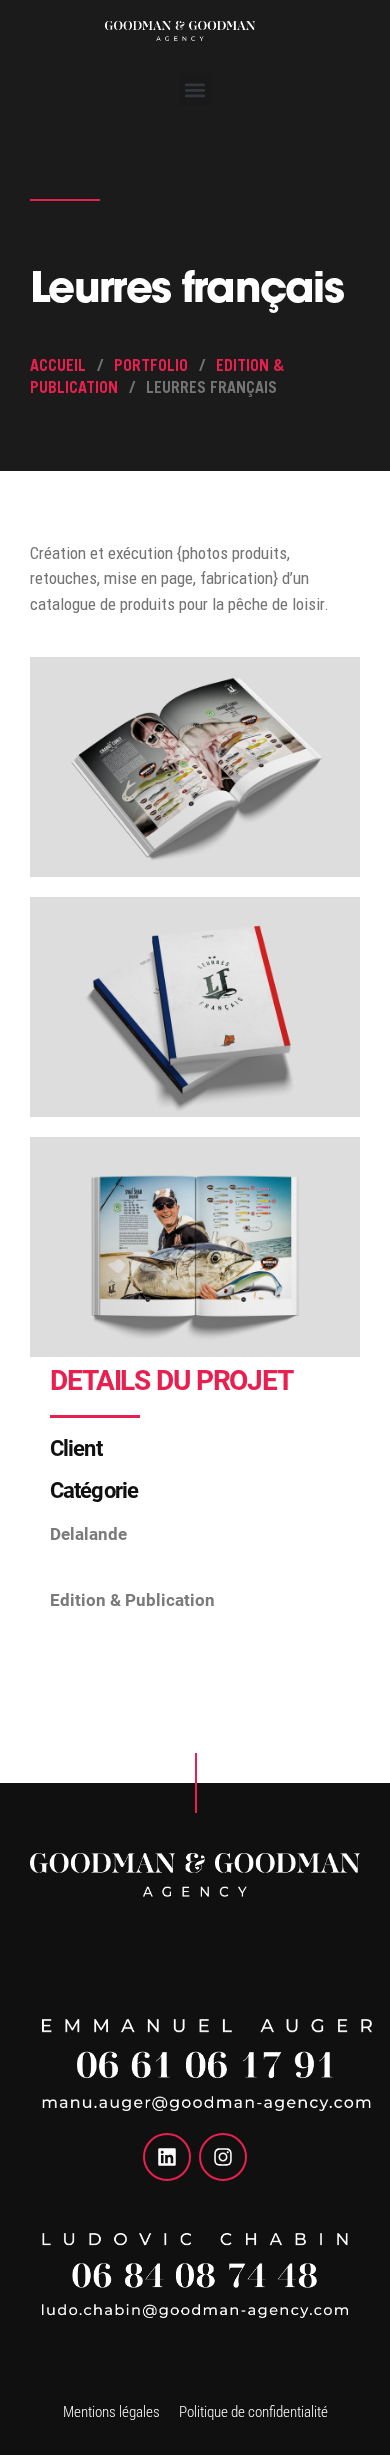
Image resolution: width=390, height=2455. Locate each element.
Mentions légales (111, 2412)
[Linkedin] (167, 2157)
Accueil (58, 367)
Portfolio (151, 367)
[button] (195, 89)
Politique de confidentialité (253, 2412)
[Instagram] (223, 2157)
